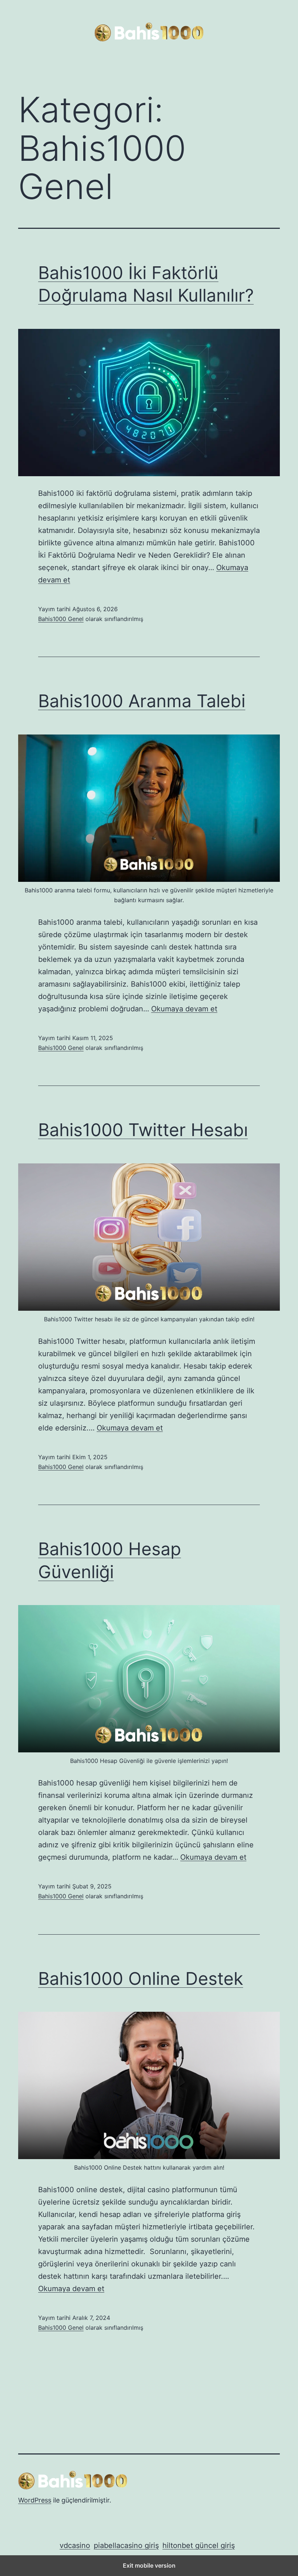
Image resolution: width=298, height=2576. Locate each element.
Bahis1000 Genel (61, 619)
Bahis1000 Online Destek (141, 1978)
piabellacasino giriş (126, 2545)
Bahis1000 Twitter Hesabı (143, 1130)
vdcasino (75, 2545)
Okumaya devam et (184, 1009)
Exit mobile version (149, 2565)
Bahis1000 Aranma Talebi (142, 701)
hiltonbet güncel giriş (199, 2545)
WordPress (35, 2500)
